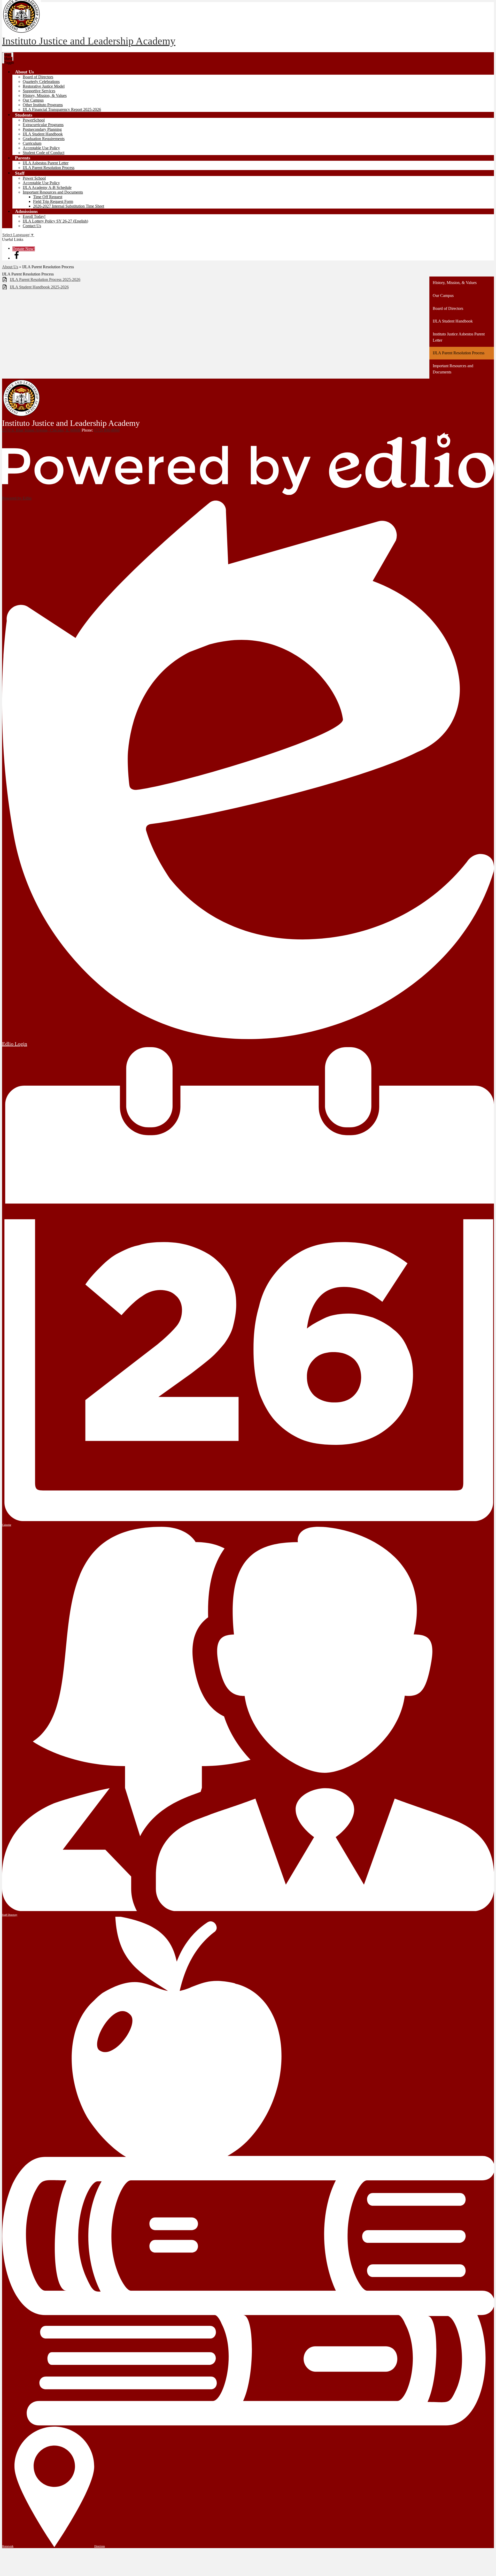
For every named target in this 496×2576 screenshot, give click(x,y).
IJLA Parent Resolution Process (49, 168)
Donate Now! (24, 249)
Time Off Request (48, 197)
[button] (24, 72)
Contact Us (32, 226)
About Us (10, 267)
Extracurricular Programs (43, 125)
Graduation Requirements (44, 139)
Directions (100, 2546)
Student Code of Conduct (44, 153)
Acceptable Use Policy (41, 148)
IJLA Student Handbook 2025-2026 (39, 287)
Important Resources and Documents (53, 192)
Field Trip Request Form (53, 201)
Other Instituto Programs (43, 105)
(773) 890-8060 (107, 430)
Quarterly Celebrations (41, 82)
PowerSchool (34, 120)
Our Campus (33, 100)
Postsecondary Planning (42, 129)
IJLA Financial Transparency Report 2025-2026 (62, 109)
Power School (34, 178)
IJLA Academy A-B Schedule (47, 187)
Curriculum (32, 143)
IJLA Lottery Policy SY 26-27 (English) (55, 221)
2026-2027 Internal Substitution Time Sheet (69, 206)
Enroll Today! (34, 216)
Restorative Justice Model (44, 86)
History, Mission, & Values (45, 95)
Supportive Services (39, 91)
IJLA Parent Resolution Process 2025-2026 (45, 279)
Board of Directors (38, 77)
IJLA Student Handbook (43, 134)
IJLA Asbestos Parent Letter (46, 163)
